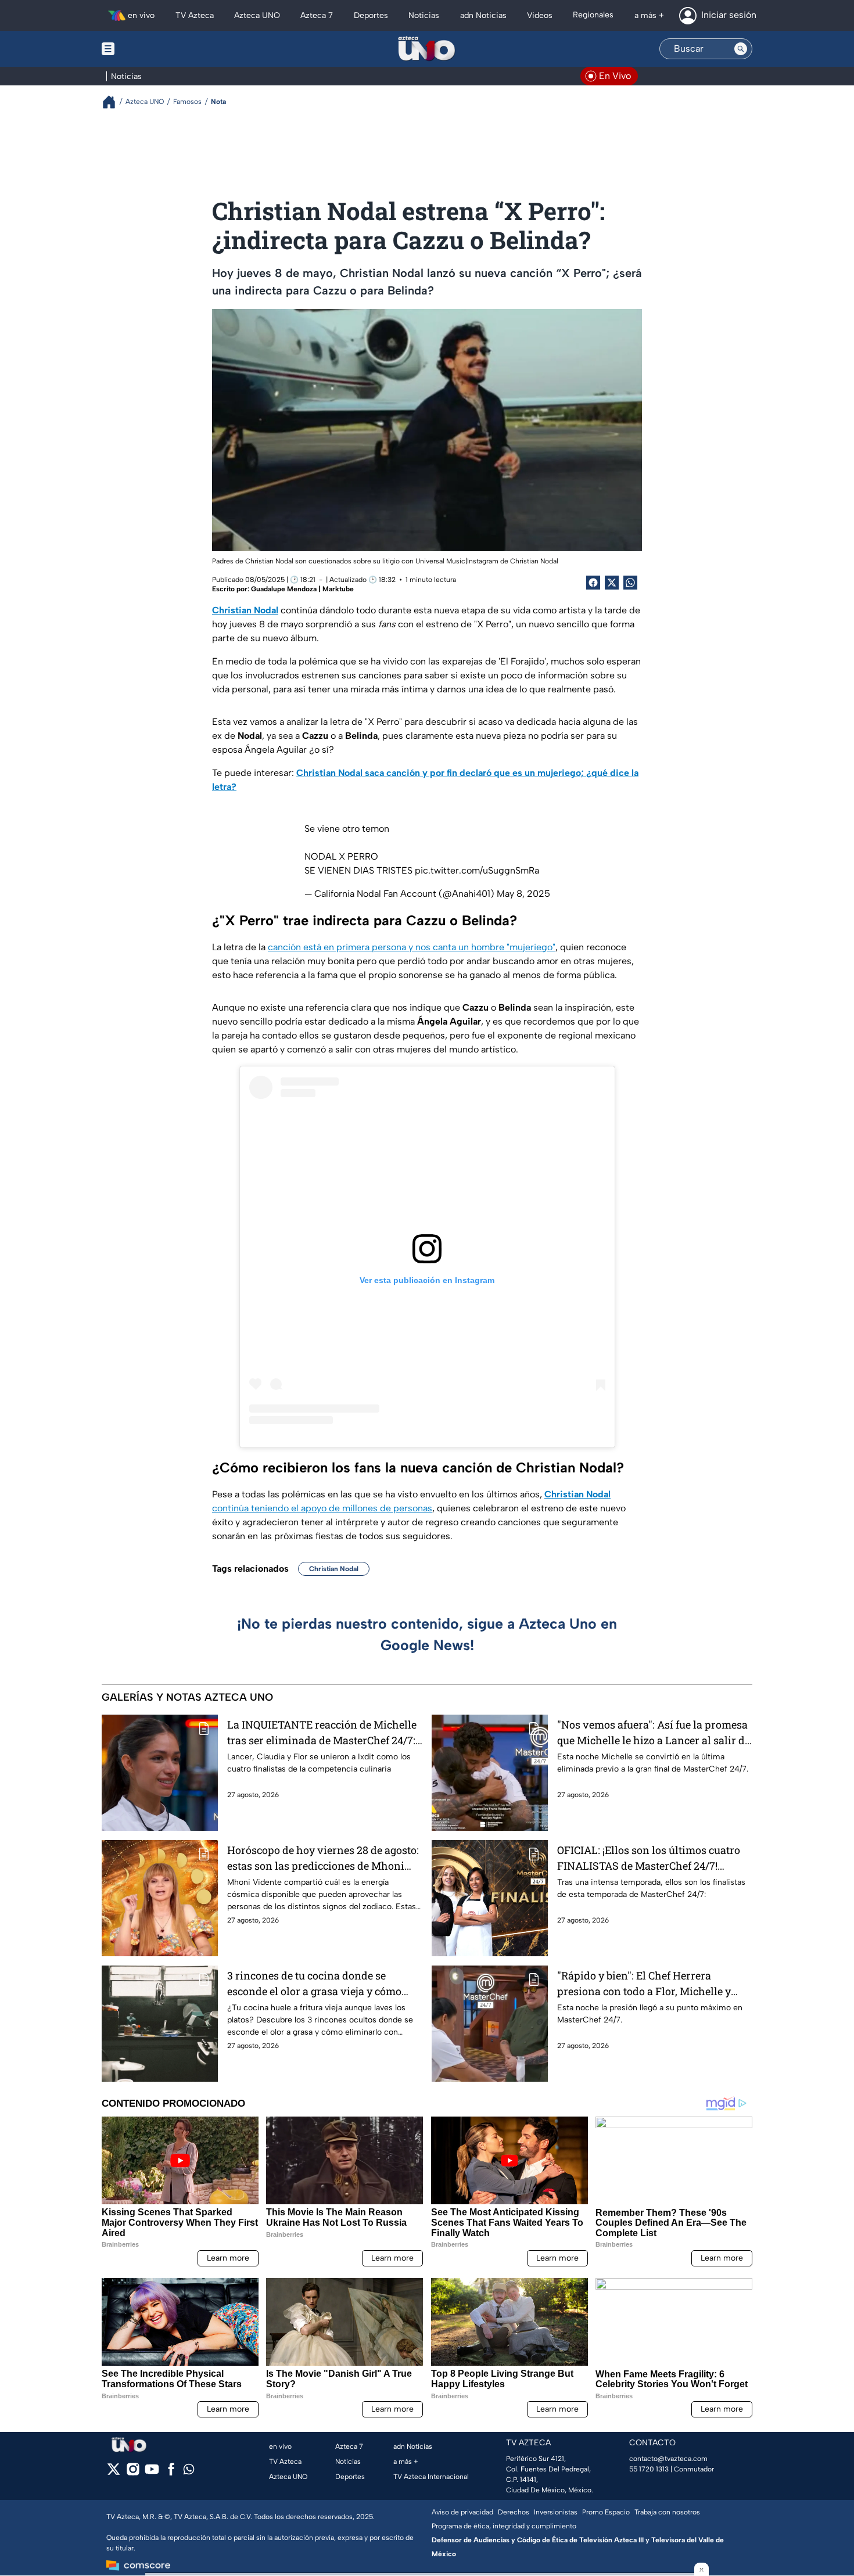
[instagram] (133, 2473)
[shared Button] (630, 583)
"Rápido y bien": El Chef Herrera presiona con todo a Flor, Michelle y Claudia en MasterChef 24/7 (644, 1984)
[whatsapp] (189, 2472)
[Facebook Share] (593, 583)
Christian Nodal (334, 1569)
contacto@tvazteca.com (668, 2459)
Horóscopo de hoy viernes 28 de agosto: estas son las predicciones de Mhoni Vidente (323, 1858)
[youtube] (152, 2473)
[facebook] (171, 2473)
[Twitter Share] (612, 583)
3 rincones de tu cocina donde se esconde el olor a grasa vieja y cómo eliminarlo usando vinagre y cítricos (317, 1984)
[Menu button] (148, 49)
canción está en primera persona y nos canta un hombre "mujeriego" (412, 947)
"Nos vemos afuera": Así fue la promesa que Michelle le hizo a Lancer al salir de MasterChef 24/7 (654, 1733)
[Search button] (741, 49)
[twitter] (114, 2473)
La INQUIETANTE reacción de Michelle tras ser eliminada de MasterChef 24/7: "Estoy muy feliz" (322, 1733)
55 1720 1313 (649, 2469)
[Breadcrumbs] (114, 102)
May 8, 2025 (523, 894)
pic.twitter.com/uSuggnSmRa (477, 870)
